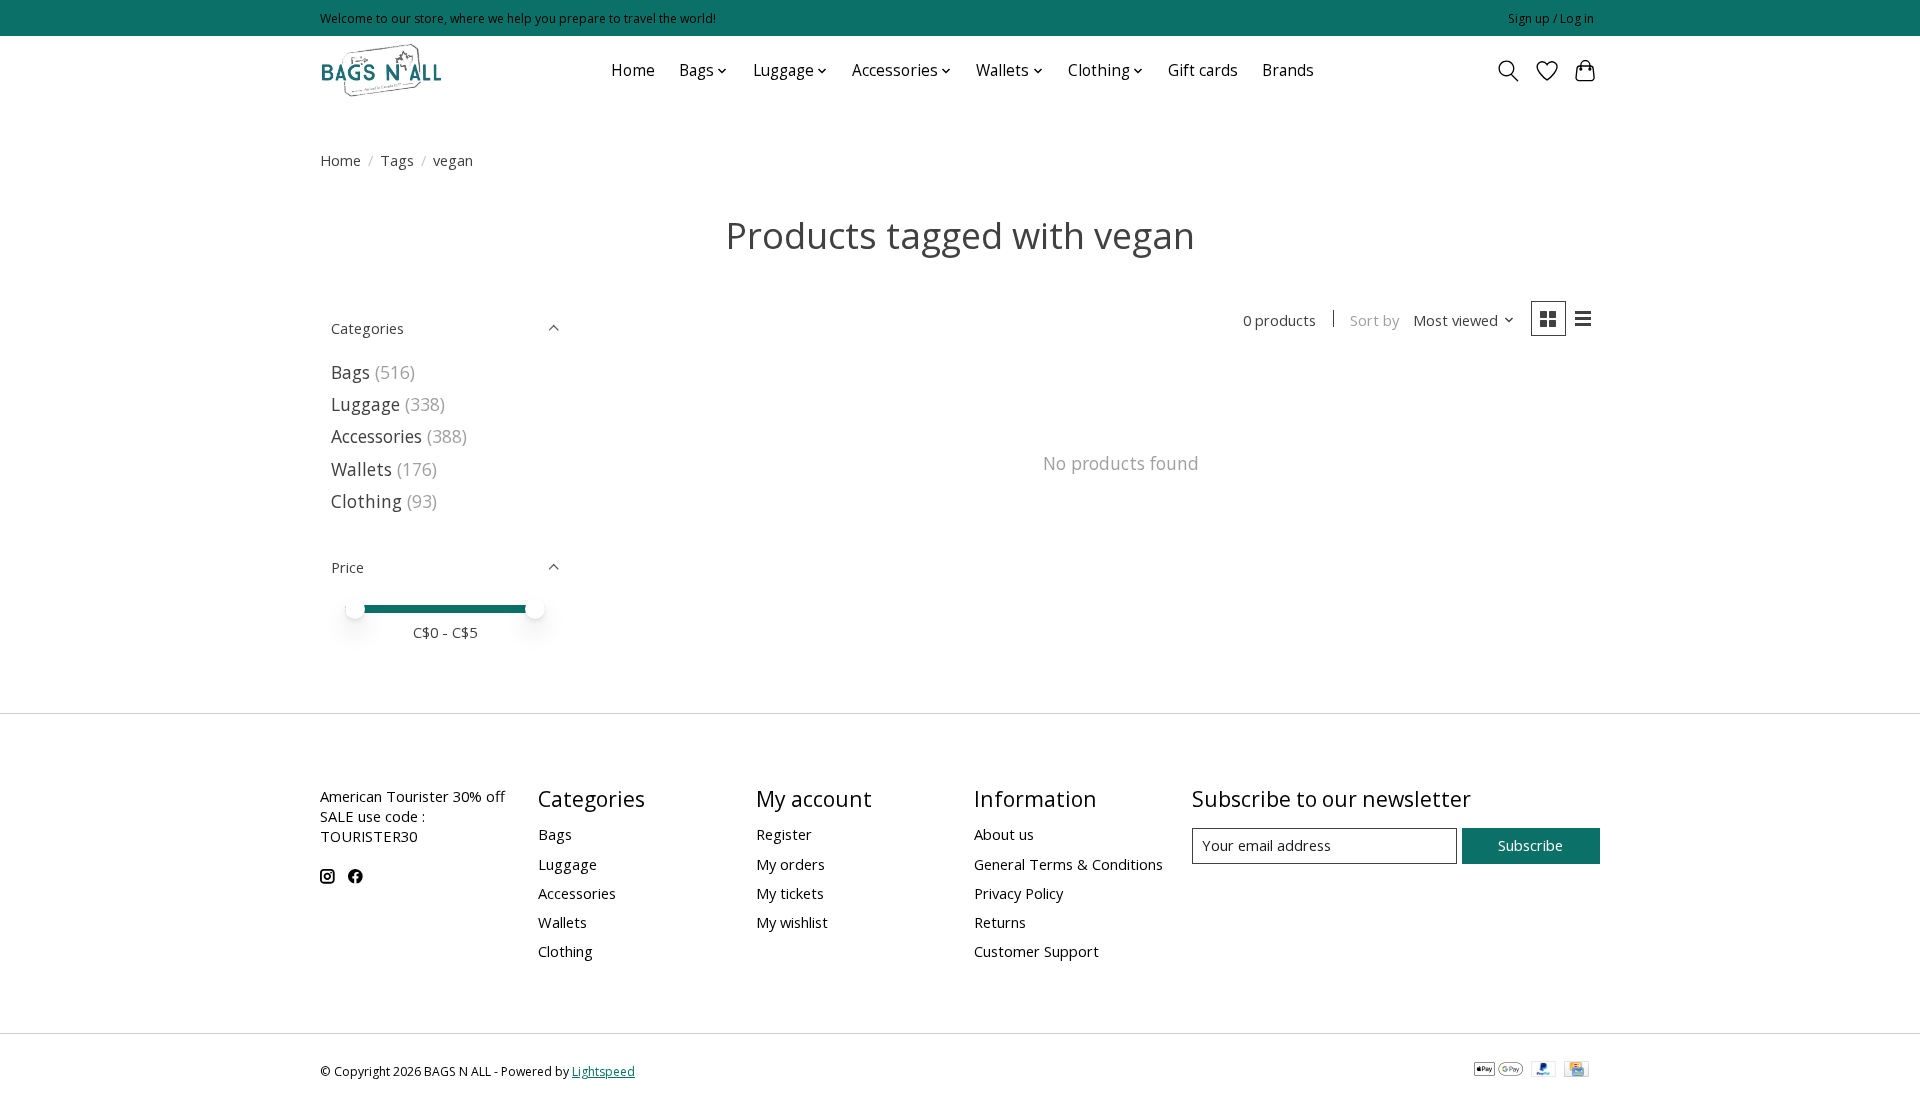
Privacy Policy (1018, 893)
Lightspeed (603, 1071)
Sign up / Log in (1551, 18)
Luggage (365, 404)
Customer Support (1036, 951)
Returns (1000, 922)
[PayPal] (1544, 1071)
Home (633, 70)
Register (784, 834)
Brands (1288, 70)
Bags (350, 372)
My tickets (790, 893)
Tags (397, 160)
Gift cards (1203, 70)
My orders (790, 864)
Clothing (366, 501)
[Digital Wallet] (1498, 1071)
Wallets (361, 469)
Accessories (376, 436)
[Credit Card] (1576, 1071)
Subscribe (1530, 845)
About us (1004, 834)
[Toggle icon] (1508, 71)
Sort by (1374, 320)
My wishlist (792, 922)
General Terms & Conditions (1068, 864)
